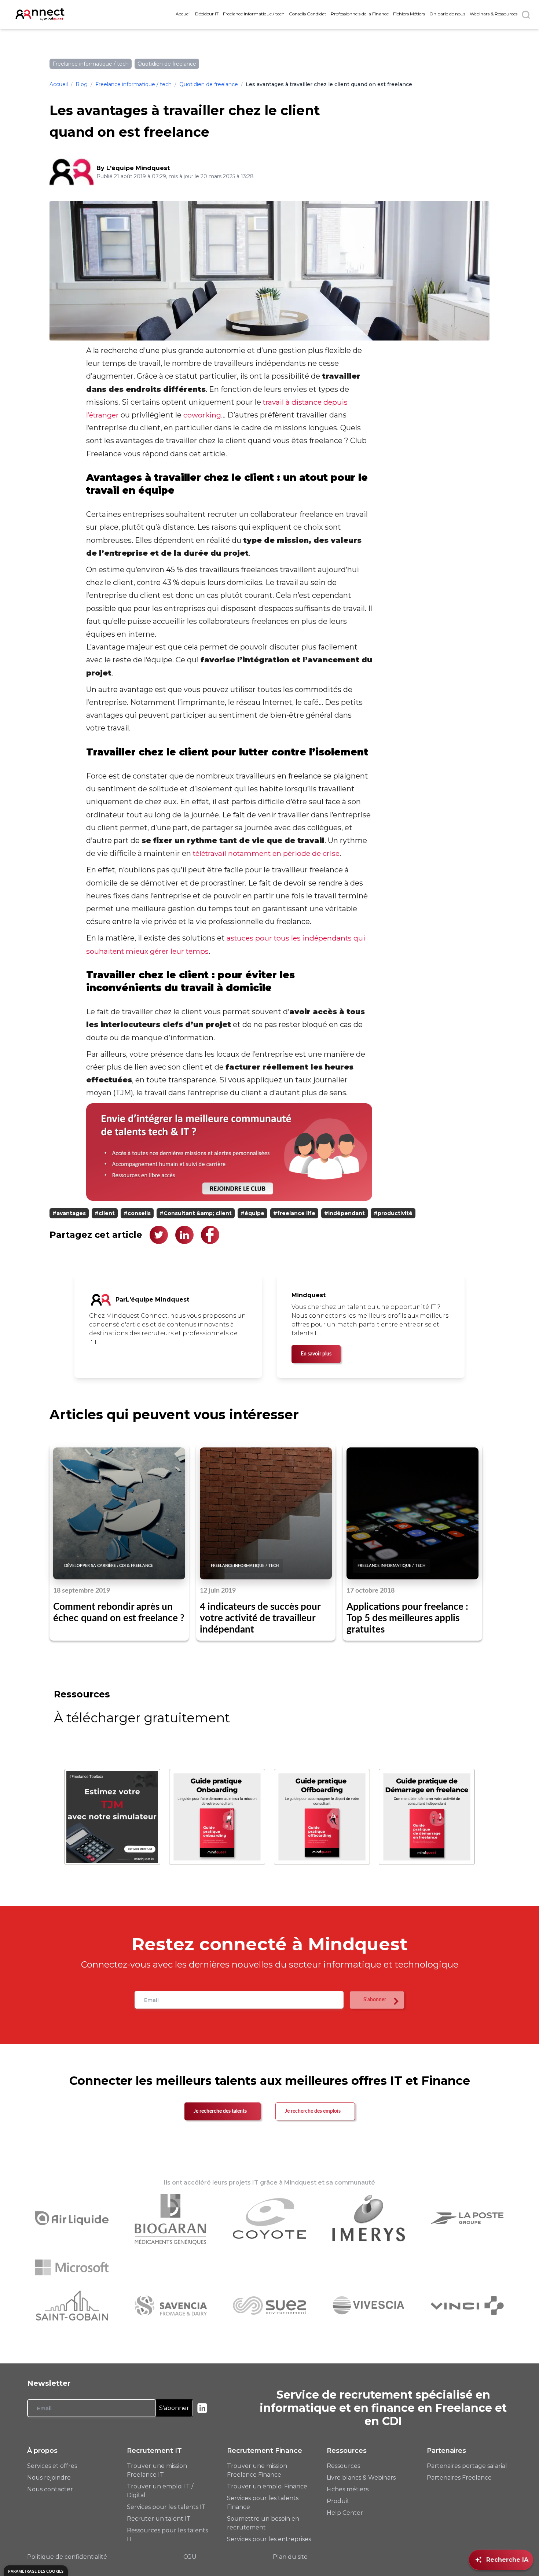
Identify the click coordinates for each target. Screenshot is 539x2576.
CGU (190, 2557)
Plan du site (290, 2557)
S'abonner (174, 2408)
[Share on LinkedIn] (184, 1235)
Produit (338, 2501)
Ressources (343, 2466)
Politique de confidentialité (67, 2557)
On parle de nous (447, 14)
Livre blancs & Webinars (361, 2478)
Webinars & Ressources (494, 14)
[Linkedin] (202, 2408)
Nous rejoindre (49, 2478)
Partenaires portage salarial (467, 2466)
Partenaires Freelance (459, 2478)
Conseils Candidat (308, 14)
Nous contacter (50, 2489)
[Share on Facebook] (210, 1235)
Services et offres (52, 2466)
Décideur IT (207, 14)
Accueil (183, 14)
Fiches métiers (348, 2489)
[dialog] (36, 2571)
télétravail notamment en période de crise (266, 853)
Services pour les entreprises (269, 2539)
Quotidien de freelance (209, 84)
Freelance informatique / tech (254, 14)
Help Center (345, 2513)
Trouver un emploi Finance (267, 2486)
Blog (82, 84)
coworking (202, 415)
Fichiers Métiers (409, 14)
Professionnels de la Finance (360, 14)
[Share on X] (159, 1235)
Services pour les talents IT (166, 2507)
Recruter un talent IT (159, 2519)
